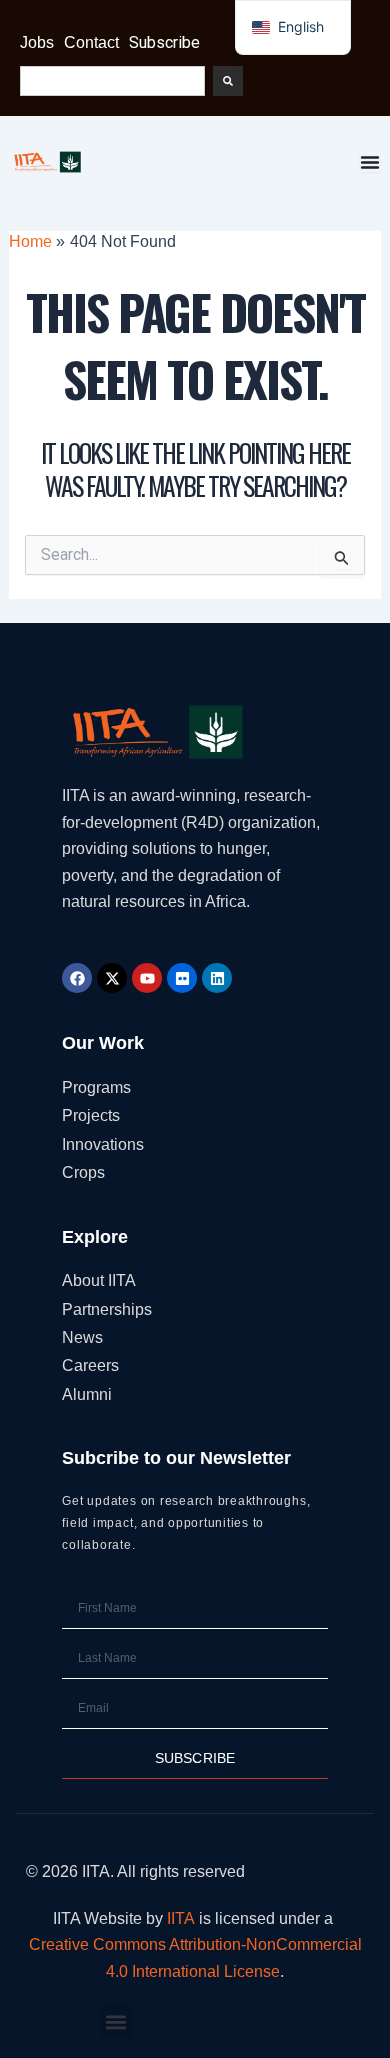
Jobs (37, 42)
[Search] (228, 81)
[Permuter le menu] (370, 162)
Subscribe (164, 42)
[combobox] (112, 81)
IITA (181, 1918)
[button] (116, 2021)
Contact (91, 42)
